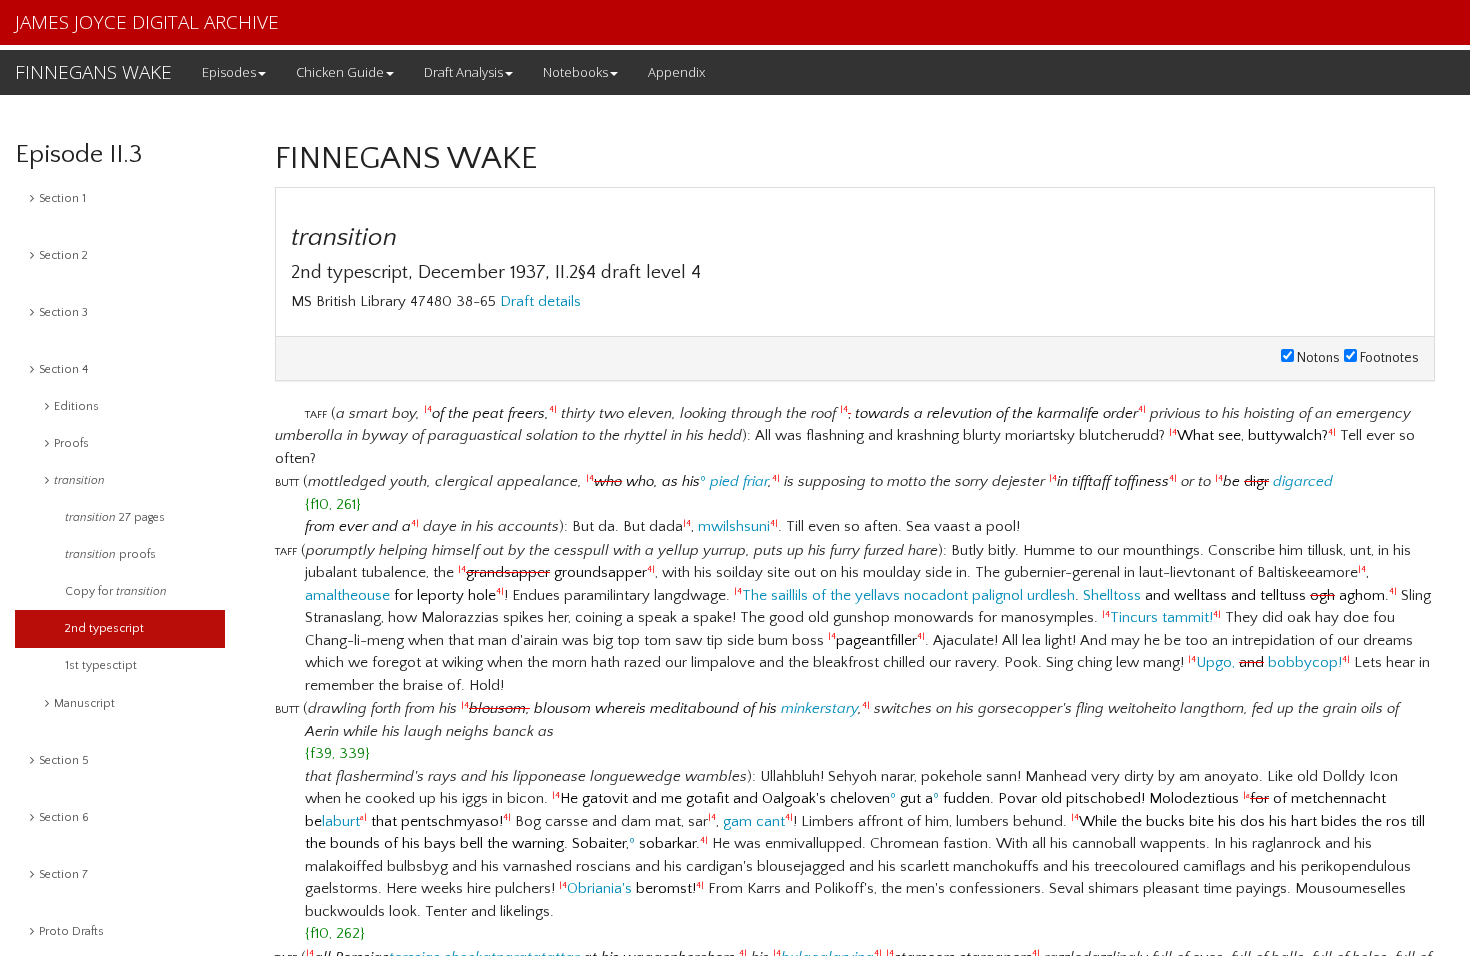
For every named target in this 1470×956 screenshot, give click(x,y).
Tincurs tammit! (1161, 617)
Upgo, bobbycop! (1269, 662)
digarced (1303, 481)
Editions (76, 406)
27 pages (115, 517)
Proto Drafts (71, 931)
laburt (341, 821)
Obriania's (599, 888)
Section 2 (63, 255)
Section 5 (64, 760)
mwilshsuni (734, 526)
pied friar (739, 481)
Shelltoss (1112, 595)
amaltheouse (347, 595)
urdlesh (1051, 595)
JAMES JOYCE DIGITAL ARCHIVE (147, 22)
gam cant (754, 821)
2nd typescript (104, 628)
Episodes (229, 72)
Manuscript (84, 703)
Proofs (71, 443)
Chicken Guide (340, 72)
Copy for (116, 591)
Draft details (540, 301)
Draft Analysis (463, 72)
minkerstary (819, 708)
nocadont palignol (963, 595)
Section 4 (63, 369)
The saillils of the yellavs (821, 595)
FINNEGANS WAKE (93, 72)
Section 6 (64, 817)
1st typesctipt (101, 665)
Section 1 (62, 198)
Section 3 (63, 312)
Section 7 (63, 874)
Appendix (676, 72)
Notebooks (575, 72)
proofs (110, 554)
